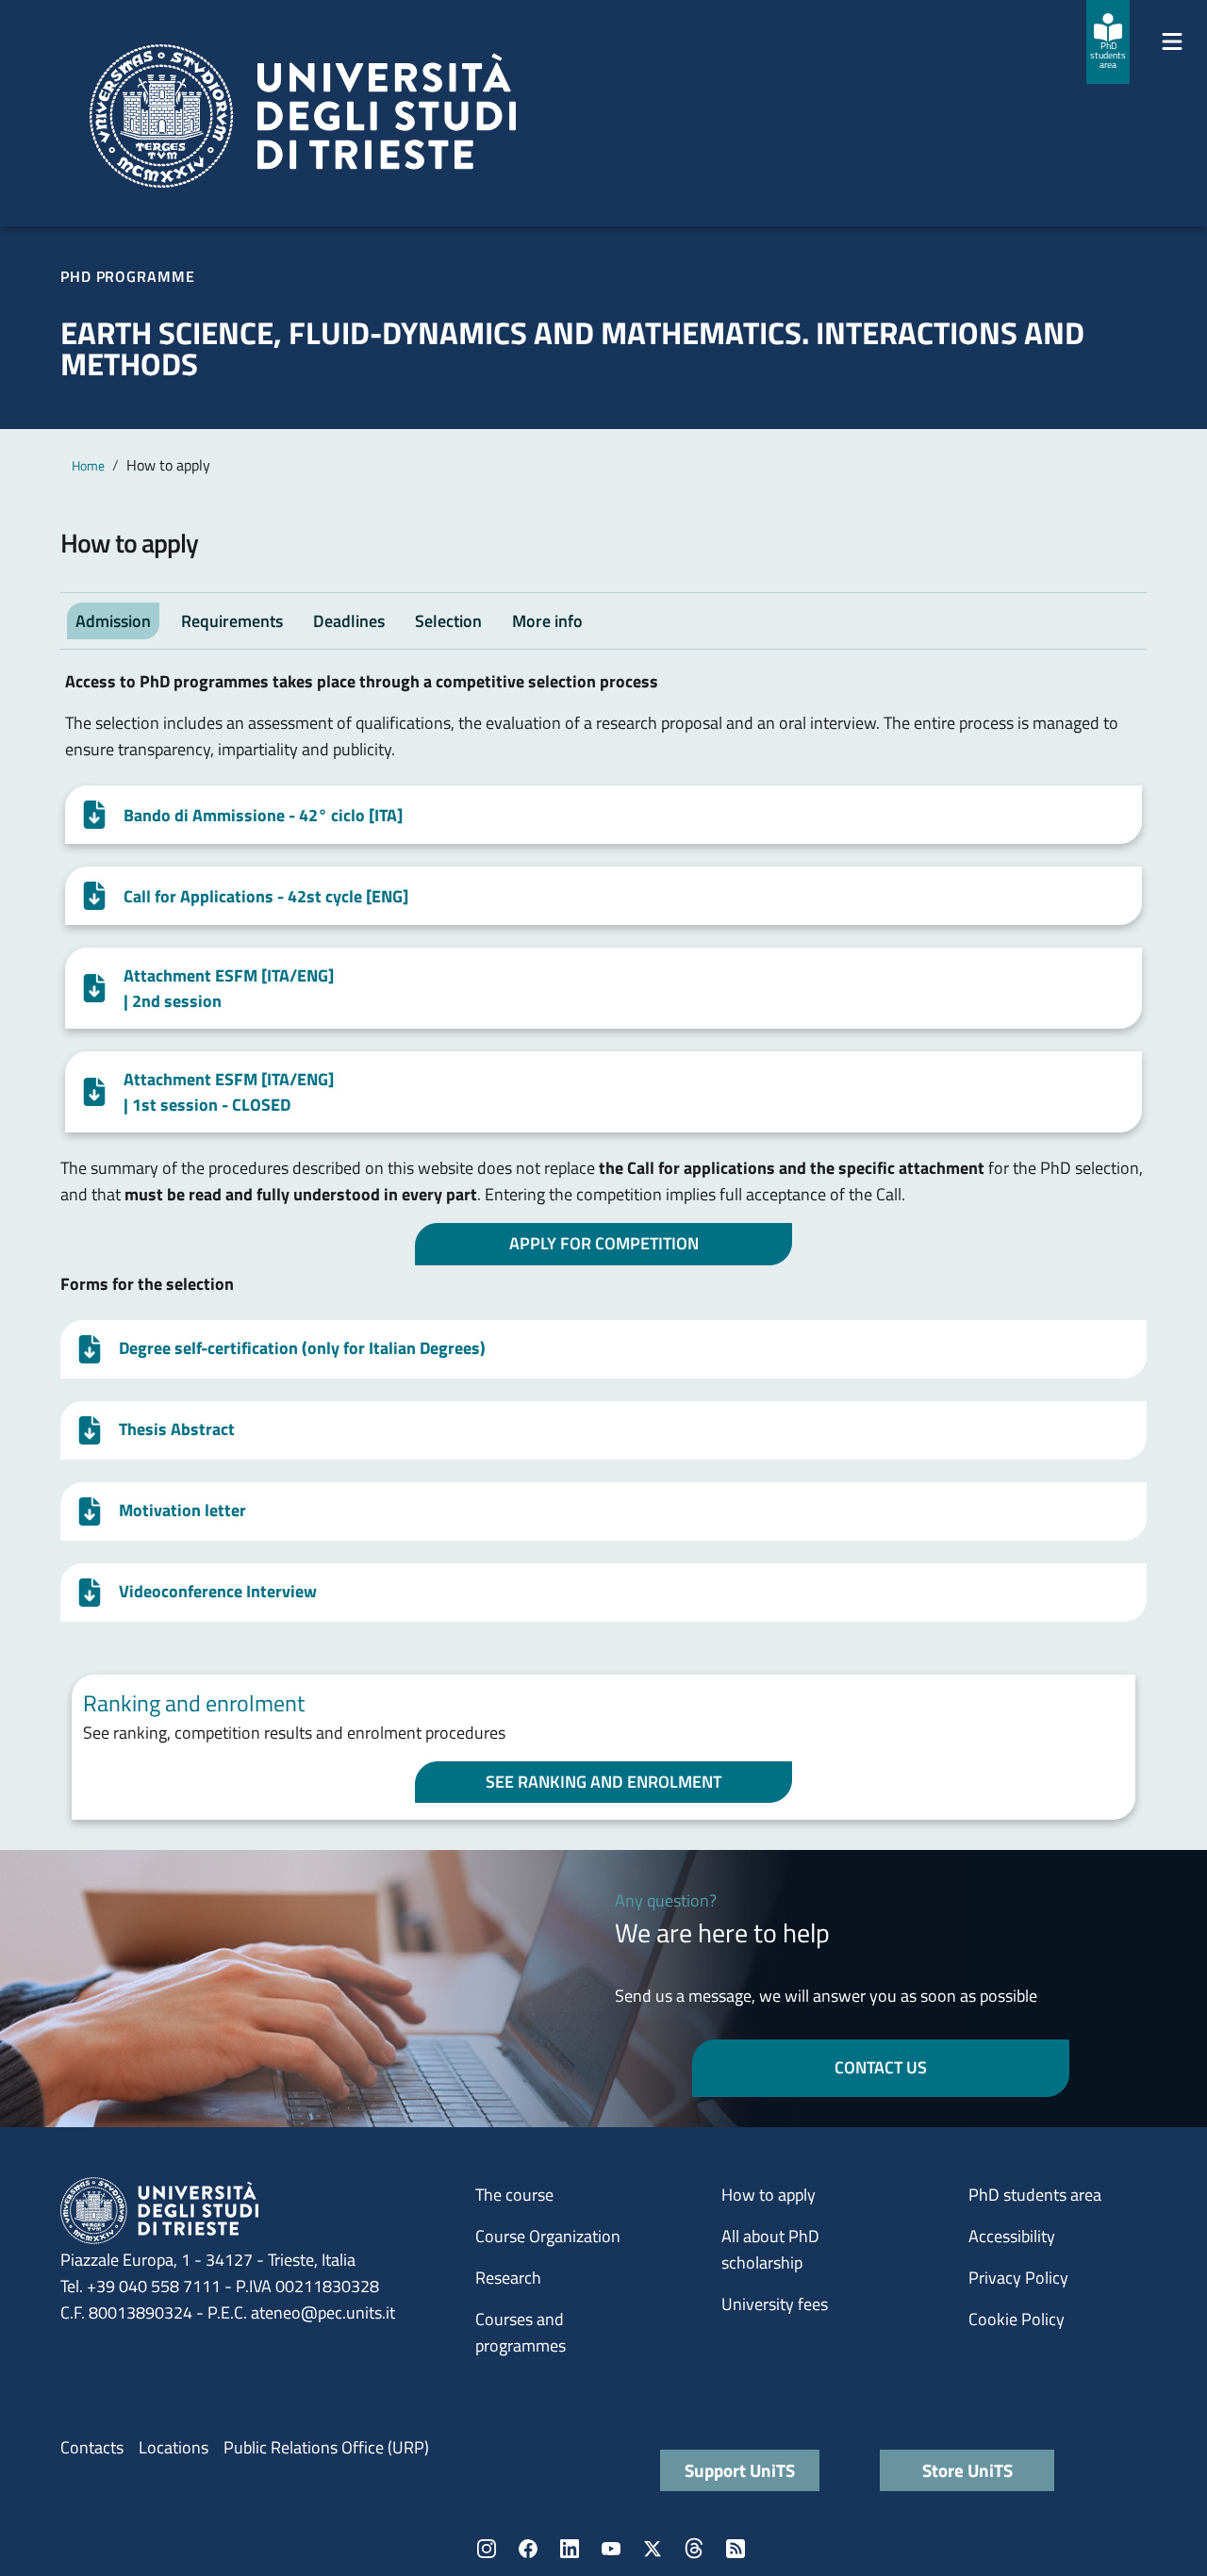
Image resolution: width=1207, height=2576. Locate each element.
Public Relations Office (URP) (326, 2447)
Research (508, 2278)
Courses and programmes (521, 2332)
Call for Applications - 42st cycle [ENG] (266, 896)
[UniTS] (303, 116)
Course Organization (548, 2236)
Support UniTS (740, 2470)
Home (88, 465)
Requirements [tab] (232, 621)
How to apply (769, 2195)
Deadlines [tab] (349, 621)
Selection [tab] (448, 621)
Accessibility (1012, 2236)
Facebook (528, 2549)
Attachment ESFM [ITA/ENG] (229, 988)
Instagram (487, 2549)
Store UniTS (967, 2470)
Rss (736, 2549)
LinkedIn (570, 2549)
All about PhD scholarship (770, 2249)
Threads (694, 2549)
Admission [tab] (113, 621)
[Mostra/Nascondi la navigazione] (1172, 41)
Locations (174, 2447)
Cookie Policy (1017, 2319)
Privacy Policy (1018, 2278)
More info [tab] (547, 621)
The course (514, 2195)
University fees (775, 2304)
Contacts (92, 2447)
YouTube (611, 2549)
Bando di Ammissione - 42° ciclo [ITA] (263, 815)
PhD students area (1035, 2195)
